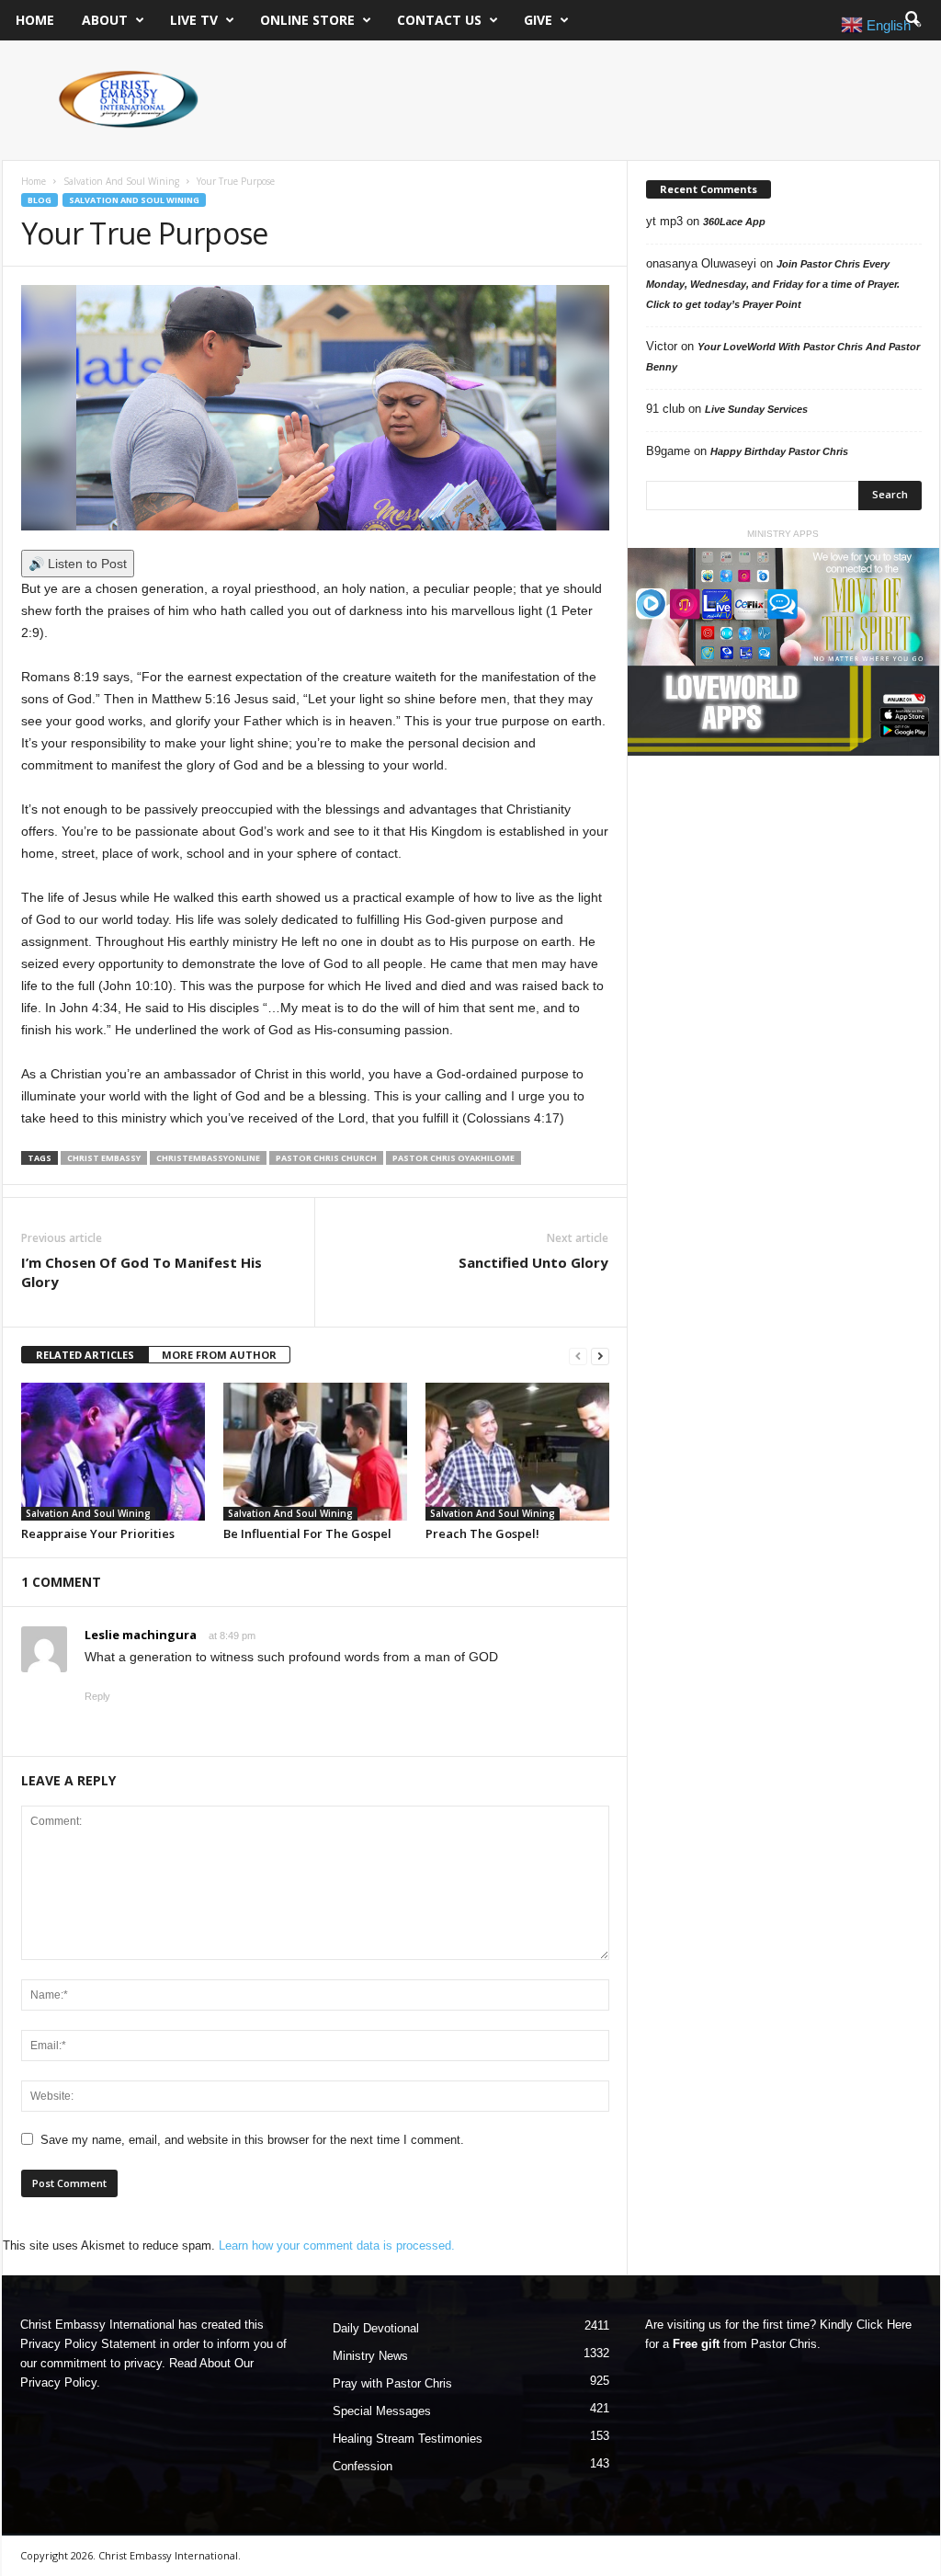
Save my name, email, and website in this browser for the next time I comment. (252, 2140)
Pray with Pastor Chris (392, 2383)
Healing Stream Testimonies (408, 2439)
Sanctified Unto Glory (533, 1262)
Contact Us (439, 20)
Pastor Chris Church (326, 1158)
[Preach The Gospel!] (517, 1452)
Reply (97, 1696)
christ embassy (104, 1158)
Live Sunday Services (756, 409)
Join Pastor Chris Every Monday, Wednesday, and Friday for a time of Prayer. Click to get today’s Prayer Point (773, 284)
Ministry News (370, 2356)
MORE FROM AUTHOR (219, 1355)
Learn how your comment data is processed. (337, 2245)
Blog (40, 200)
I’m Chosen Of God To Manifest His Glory (142, 1272)
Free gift (696, 2344)
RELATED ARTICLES (85, 1355)
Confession (363, 2466)
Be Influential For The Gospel (307, 1533)
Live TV (194, 20)
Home (35, 20)
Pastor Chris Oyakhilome (453, 1158)
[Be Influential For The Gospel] (315, 1452)
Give (538, 20)
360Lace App (734, 222)
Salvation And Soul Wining (121, 181)
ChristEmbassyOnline (208, 1158)
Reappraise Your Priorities (98, 1533)
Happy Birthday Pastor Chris (779, 451)
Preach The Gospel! (482, 1533)
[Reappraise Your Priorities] (113, 1452)
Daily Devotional (376, 2328)
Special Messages (382, 2411)
